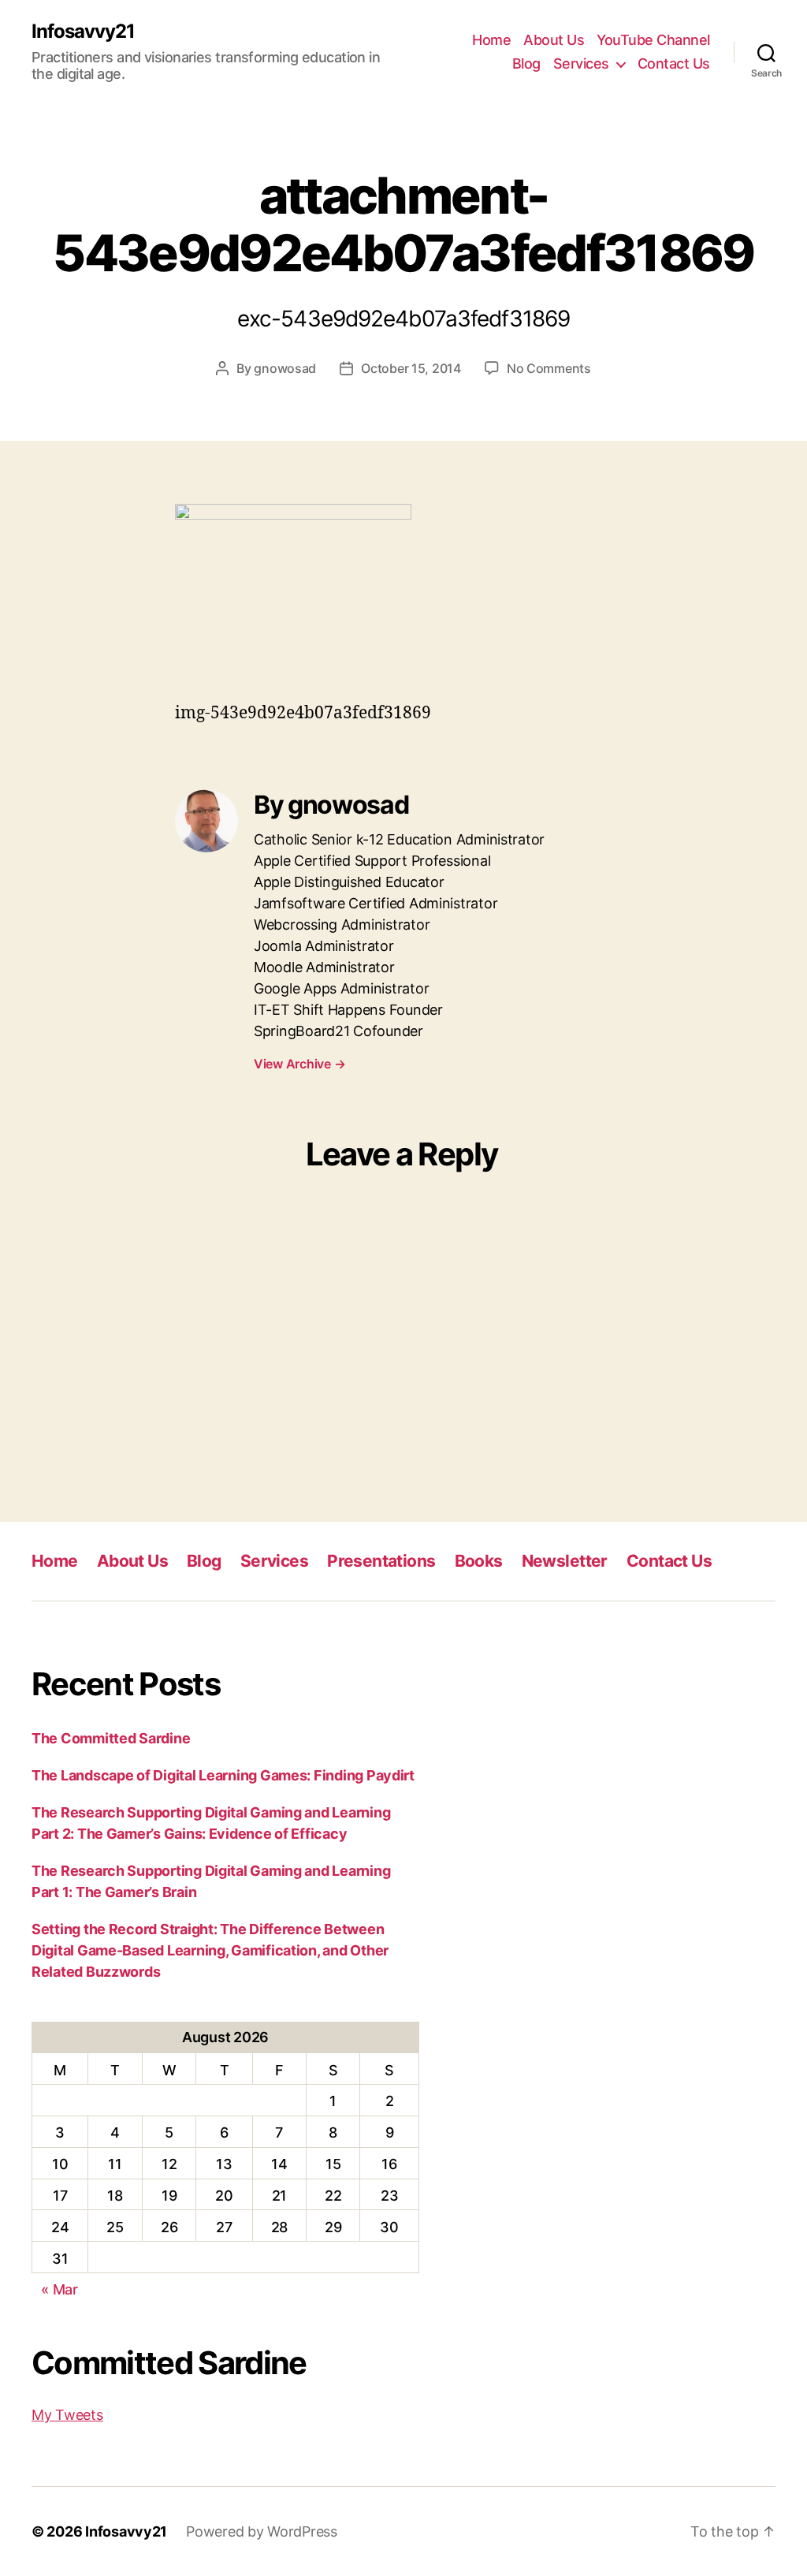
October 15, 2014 (411, 368)
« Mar (60, 2289)
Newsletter (565, 1561)
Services (581, 63)
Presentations (381, 1561)
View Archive (299, 1064)
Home (491, 40)
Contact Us (674, 63)
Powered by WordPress (262, 2531)
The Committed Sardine (111, 1738)
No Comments (549, 368)
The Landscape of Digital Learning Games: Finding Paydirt (223, 1775)
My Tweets (67, 2415)
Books (479, 1561)
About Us (554, 40)
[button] (293, 593)
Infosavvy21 (83, 32)
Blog (526, 63)
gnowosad (285, 368)
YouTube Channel (653, 40)
